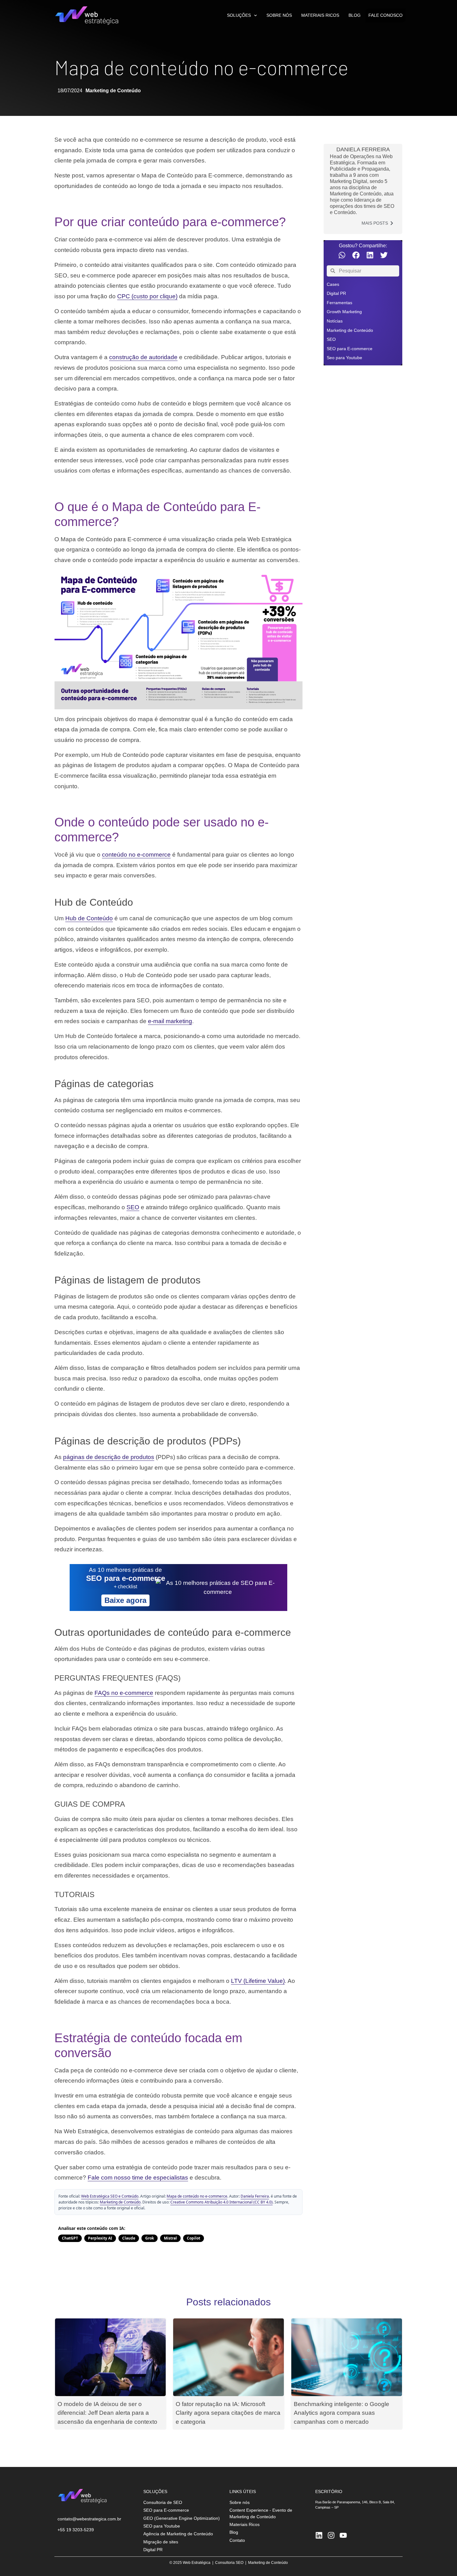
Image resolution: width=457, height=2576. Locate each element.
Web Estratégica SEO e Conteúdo (110, 2196)
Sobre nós (279, 15)
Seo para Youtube (344, 358)
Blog (355, 15)
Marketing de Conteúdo (113, 91)
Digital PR (336, 293)
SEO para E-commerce (350, 349)
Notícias (335, 321)
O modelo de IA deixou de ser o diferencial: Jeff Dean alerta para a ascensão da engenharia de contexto (107, 2413)
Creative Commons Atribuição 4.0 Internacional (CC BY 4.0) (222, 2202)
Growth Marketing (344, 312)
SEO (331, 339)
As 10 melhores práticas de (125, 1570)
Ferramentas (339, 303)
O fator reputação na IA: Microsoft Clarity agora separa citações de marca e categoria (228, 2413)
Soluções (239, 15)
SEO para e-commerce (126, 1578)
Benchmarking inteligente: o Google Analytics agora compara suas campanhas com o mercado (342, 2413)
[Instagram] (331, 2535)
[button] (342, 255)
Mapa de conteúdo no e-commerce (197, 2196)
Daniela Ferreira (255, 2196)
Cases (333, 284)
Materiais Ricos (320, 15)
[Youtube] (343, 2535)
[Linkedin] (319, 2535)
